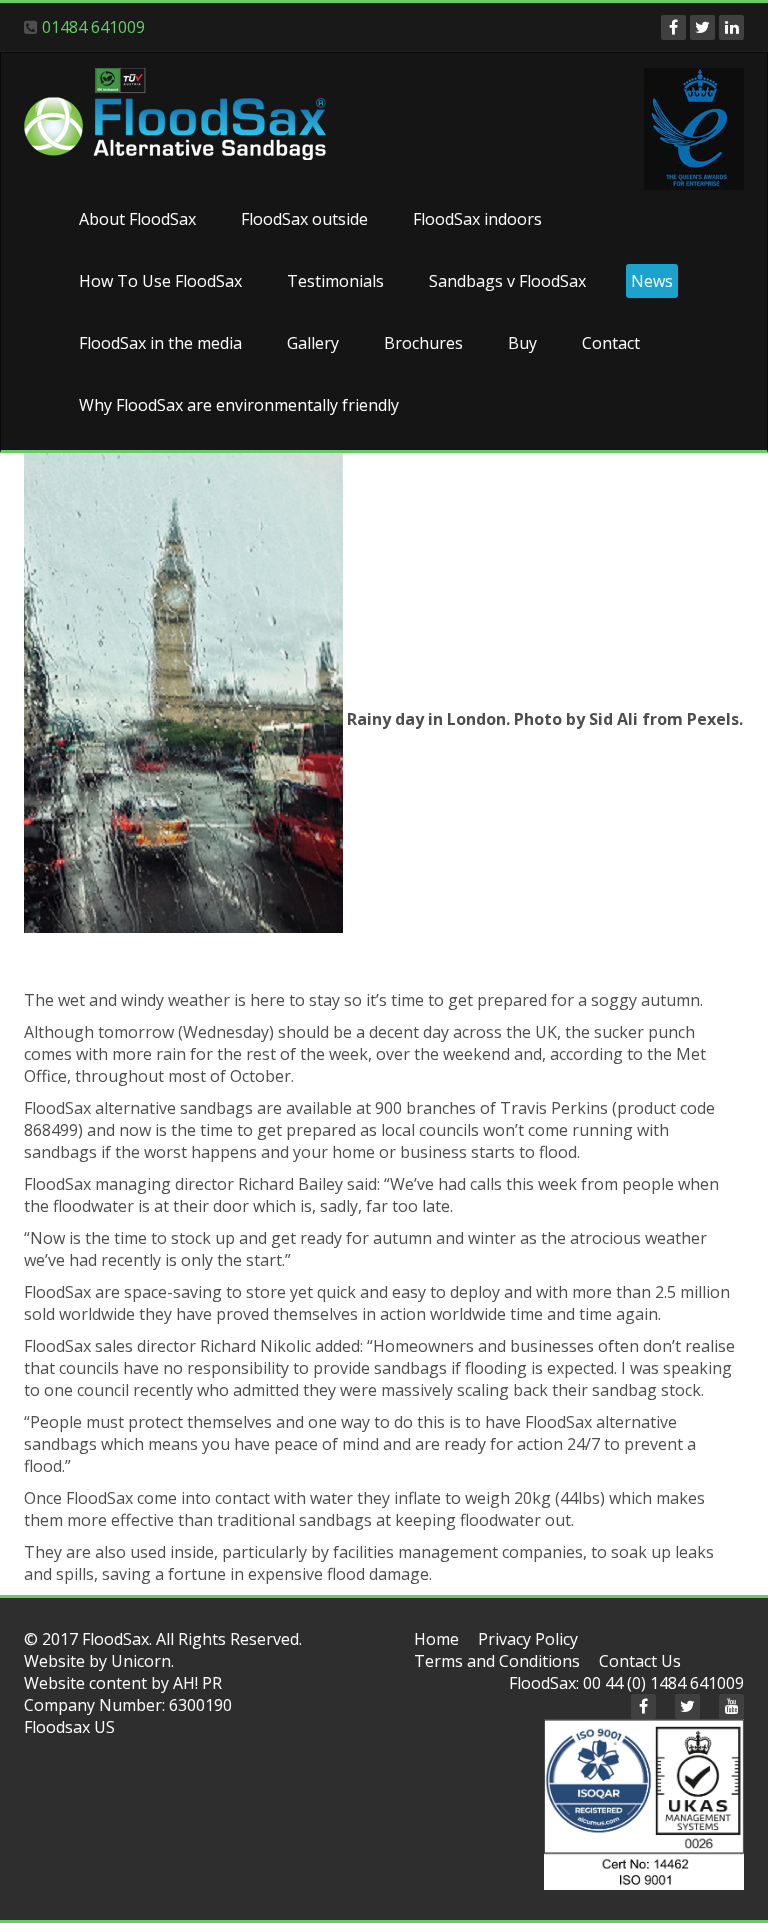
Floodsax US (69, 1727)
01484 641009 (93, 27)
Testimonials (335, 281)
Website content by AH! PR (123, 1683)
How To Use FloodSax (160, 281)
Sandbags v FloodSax (507, 281)
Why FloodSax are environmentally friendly (239, 405)
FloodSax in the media (160, 343)
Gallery (313, 343)
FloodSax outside (304, 219)
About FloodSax (137, 219)
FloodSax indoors (477, 219)
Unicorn (141, 1661)
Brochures (423, 343)
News (652, 281)
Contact (611, 343)
